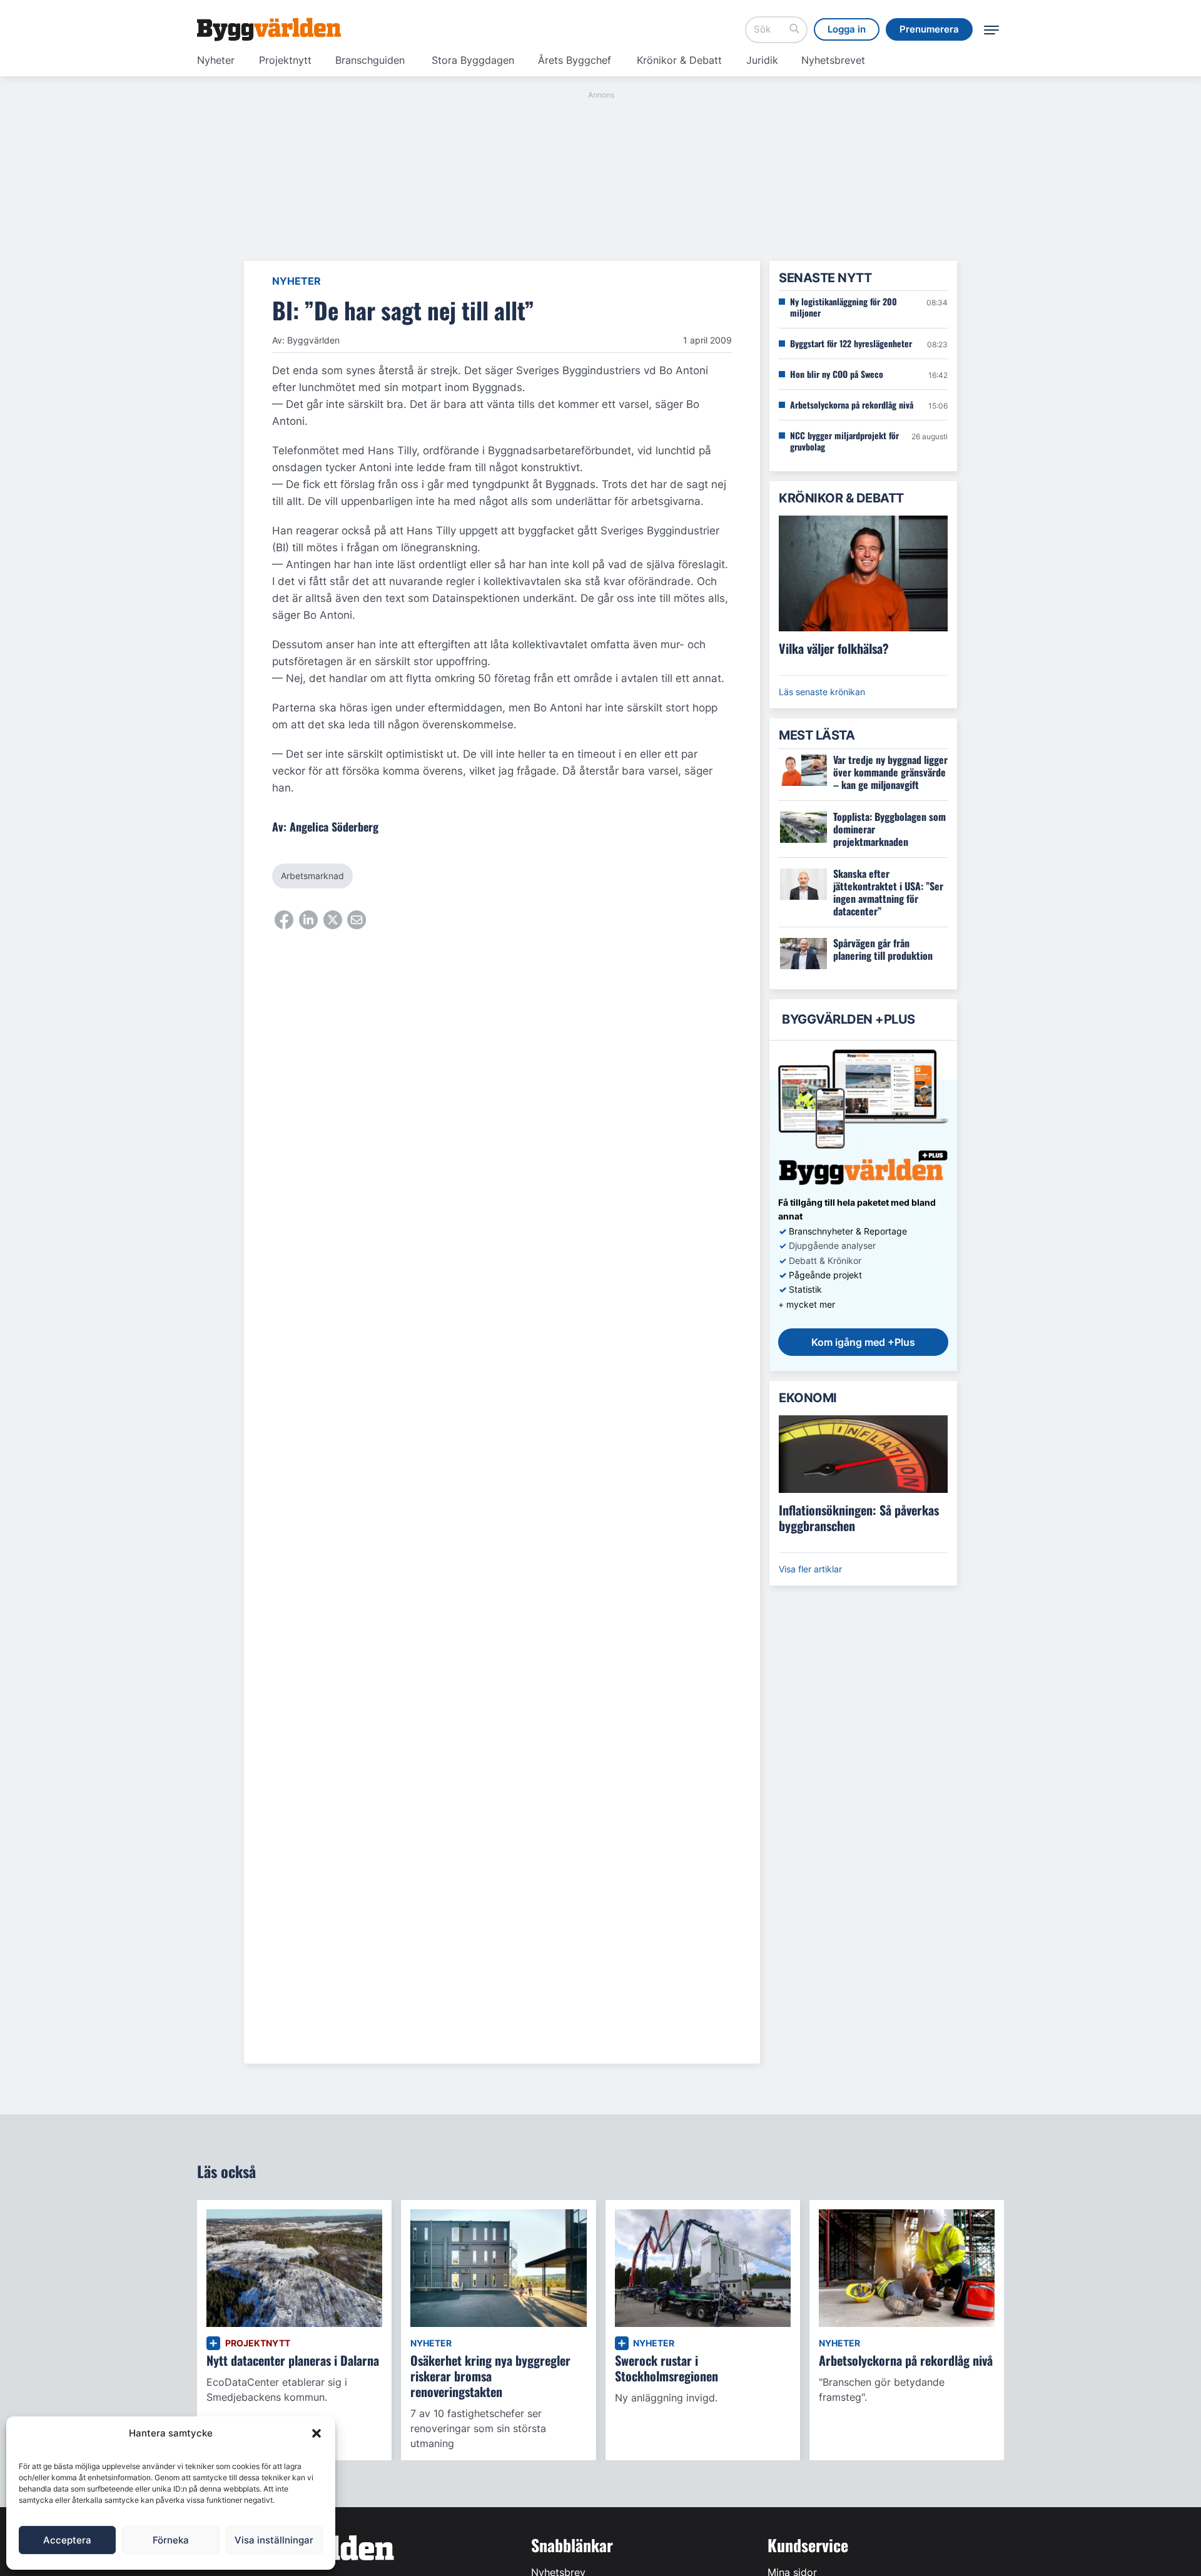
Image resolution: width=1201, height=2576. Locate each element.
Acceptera (67, 2540)
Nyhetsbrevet (833, 60)
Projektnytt (285, 60)
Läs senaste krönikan (822, 692)
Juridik (762, 60)
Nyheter (216, 60)
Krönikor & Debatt (679, 60)
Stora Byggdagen (473, 60)
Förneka (171, 2540)
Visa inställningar (274, 2540)
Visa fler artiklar (810, 1569)
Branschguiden (370, 60)
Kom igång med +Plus (863, 1342)
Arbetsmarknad (312, 876)
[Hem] (269, 29)
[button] (317, 2433)
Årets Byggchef (575, 60)
